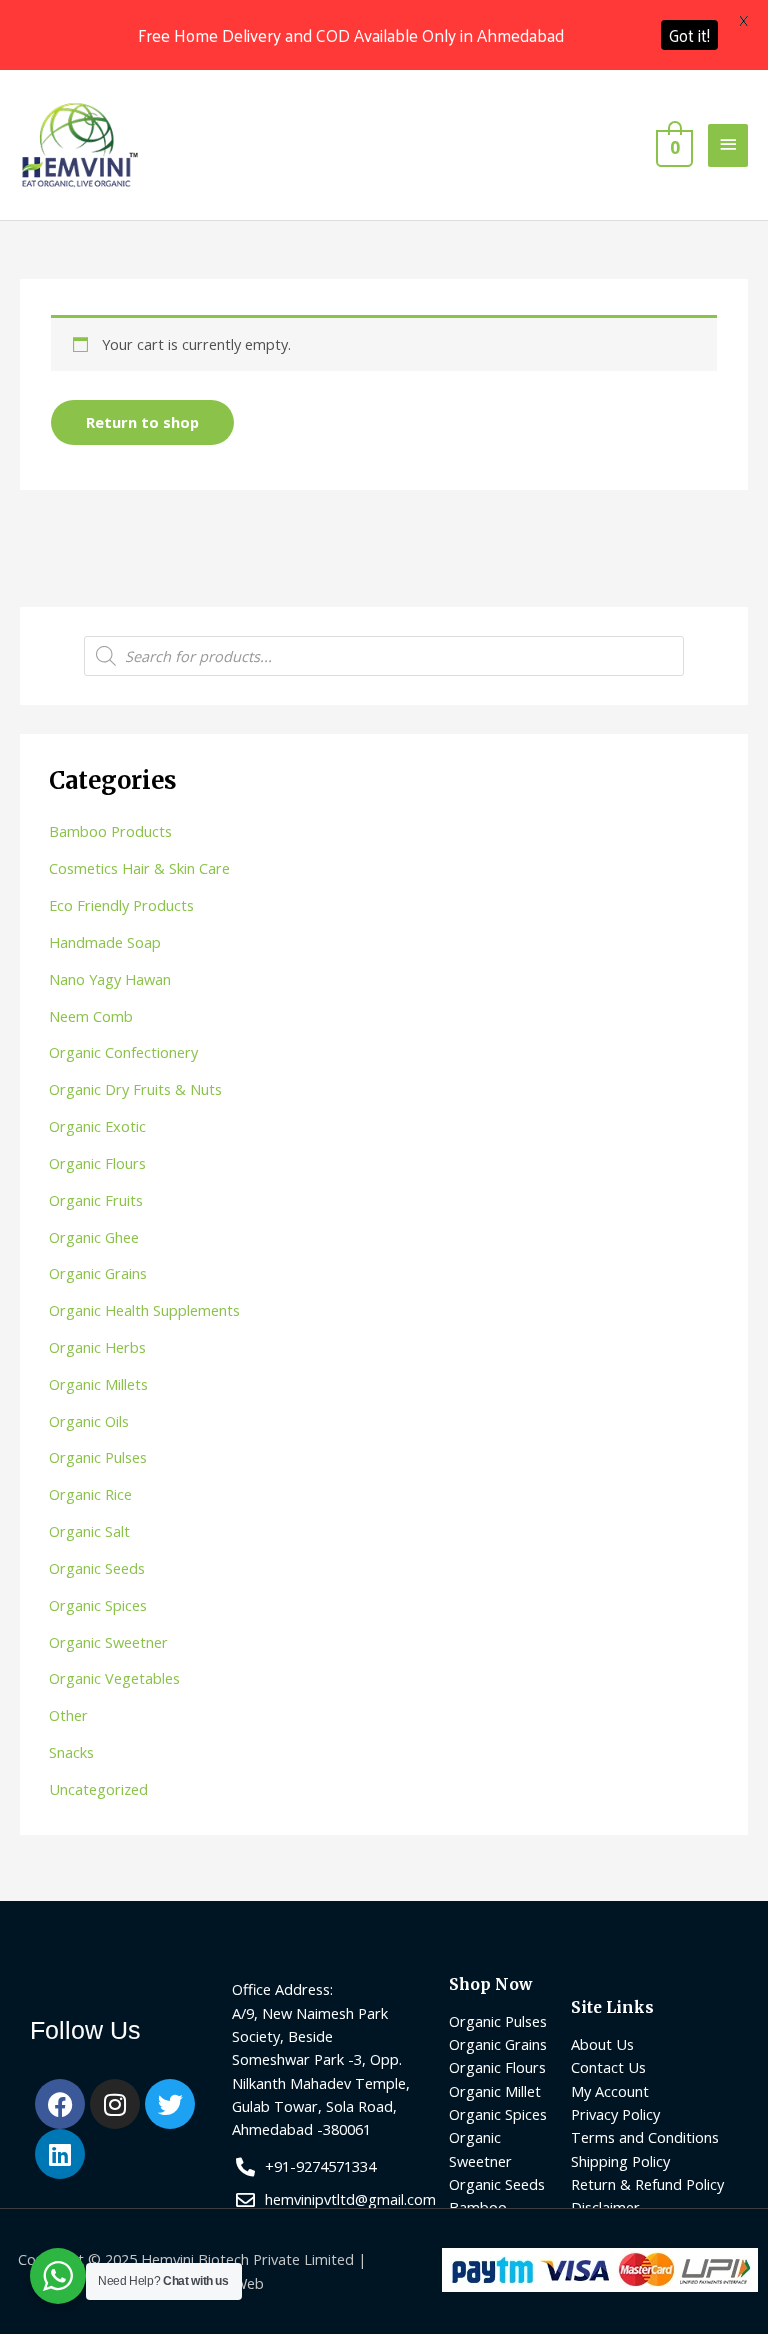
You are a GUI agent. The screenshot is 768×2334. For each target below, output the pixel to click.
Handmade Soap (105, 942)
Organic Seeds (97, 1568)
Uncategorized (98, 1789)
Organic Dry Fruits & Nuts (135, 1089)
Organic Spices (98, 1605)
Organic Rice (90, 1494)
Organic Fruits (96, 1200)
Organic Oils (89, 1421)
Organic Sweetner (108, 1642)
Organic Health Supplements (144, 1310)
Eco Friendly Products (121, 905)
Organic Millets (98, 1384)
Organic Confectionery (123, 1052)
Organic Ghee (94, 1237)
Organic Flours (97, 1163)
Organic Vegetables (114, 1678)
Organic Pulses (98, 1457)
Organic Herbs (97, 1347)
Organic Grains (98, 1273)
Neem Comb (91, 1016)
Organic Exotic (97, 1126)
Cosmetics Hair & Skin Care (139, 868)
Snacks (71, 1752)
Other (68, 1715)
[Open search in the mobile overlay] (384, 656)
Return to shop (142, 422)
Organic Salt (89, 1531)
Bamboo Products (110, 831)
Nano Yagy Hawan (110, 979)
